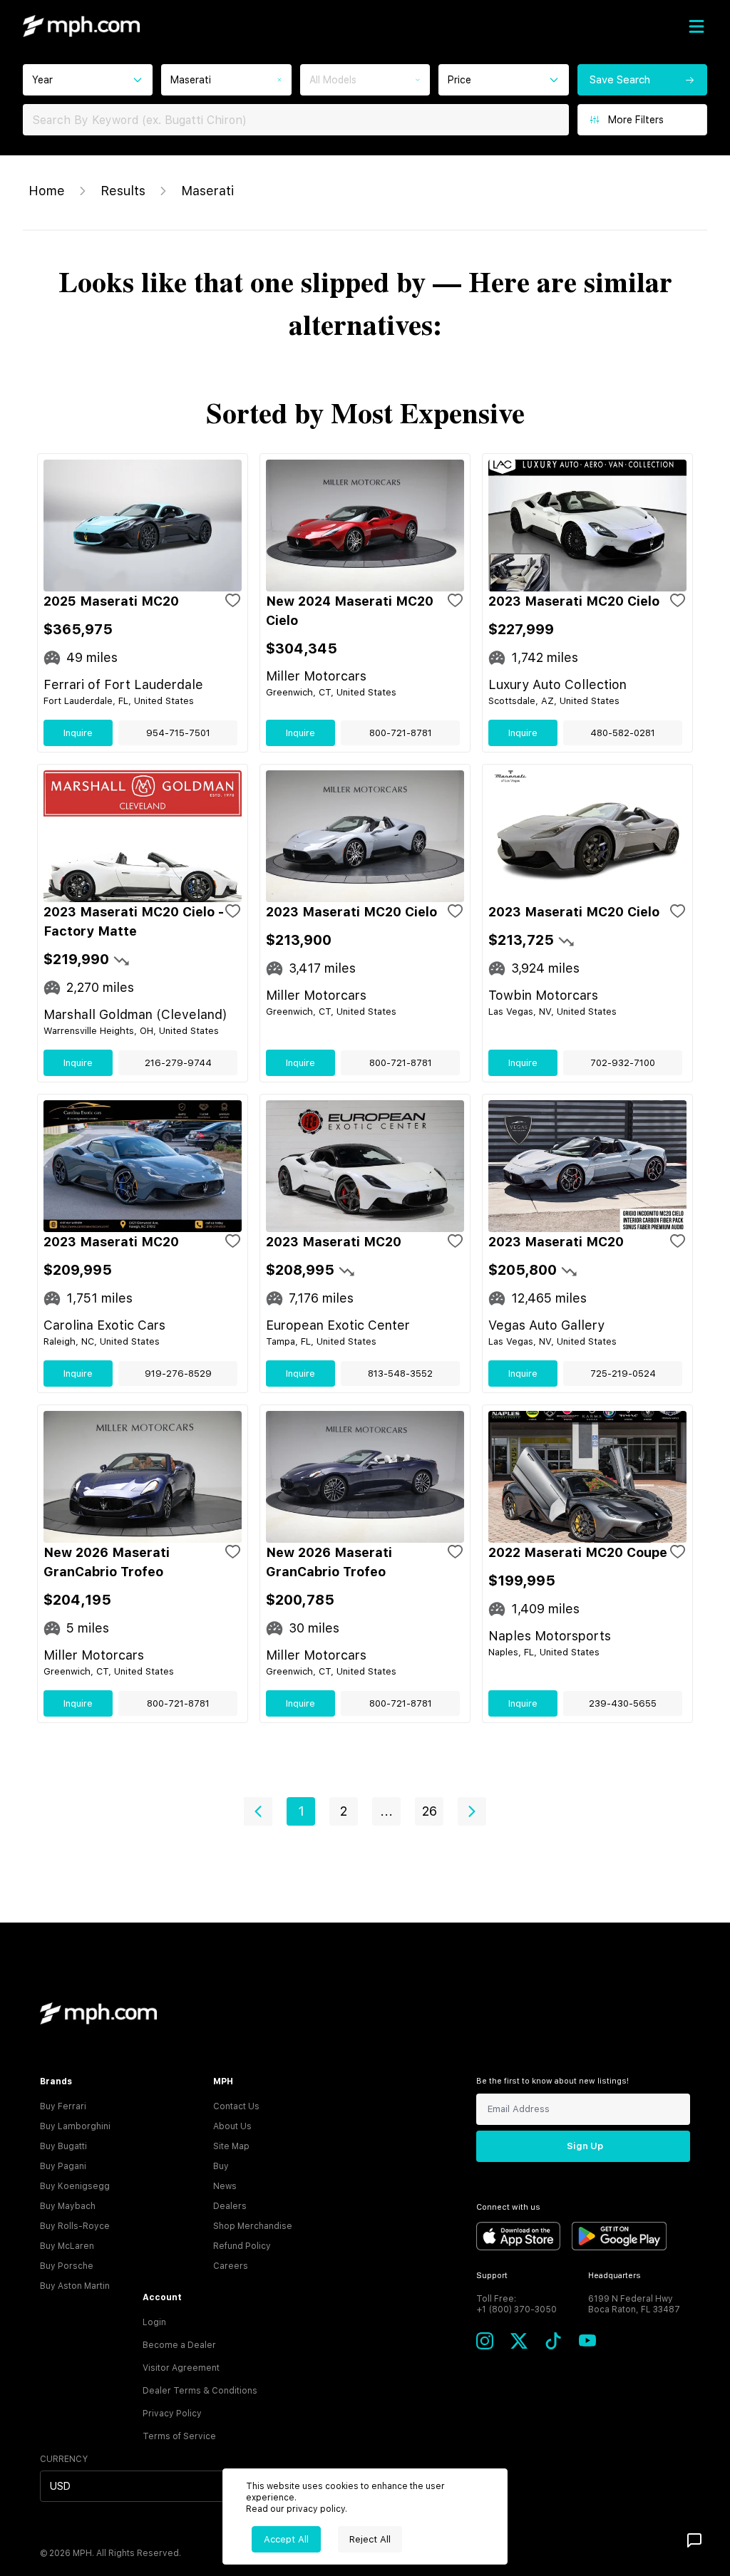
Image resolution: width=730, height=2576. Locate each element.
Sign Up (585, 2146)
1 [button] (301, 1811)
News (225, 2186)
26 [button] (430, 1811)
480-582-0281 (623, 733)
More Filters (636, 120)
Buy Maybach (68, 2206)
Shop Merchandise (253, 2226)
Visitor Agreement (181, 2368)
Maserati (207, 191)
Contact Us (236, 2106)
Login (154, 2322)
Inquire (78, 733)
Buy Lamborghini (75, 2126)
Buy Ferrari (63, 2106)
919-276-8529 (178, 1374)
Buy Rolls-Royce (75, 2226)
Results (123, 191)
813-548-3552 (400, 1374)
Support (492, 2276)
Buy (221, 2166)
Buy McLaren (67, 2246)
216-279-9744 (178, 1063)
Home (47, 191)
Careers (231, 2266)
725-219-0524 (623, 1374)
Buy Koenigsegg (75, 2186)
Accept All (286, 2539)
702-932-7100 (623, 1063)
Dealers (230, 2206)
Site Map (231, 2146)
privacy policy (316, 2509)
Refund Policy (242, 2246)
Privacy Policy (172, 2414)
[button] (258, 1811)
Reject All (370, 2539)
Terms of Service (179, 2436)
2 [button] (344, 1811)
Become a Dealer (179, 2345)
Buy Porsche (67, 2266)
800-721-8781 (401, 733)
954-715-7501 (178, 733)
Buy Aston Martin (75, 2286)
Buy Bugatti (63, 2146)
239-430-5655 (623, 1703)
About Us (232, 2126)
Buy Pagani (63, 2166)
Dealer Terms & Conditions (200, 2391)
